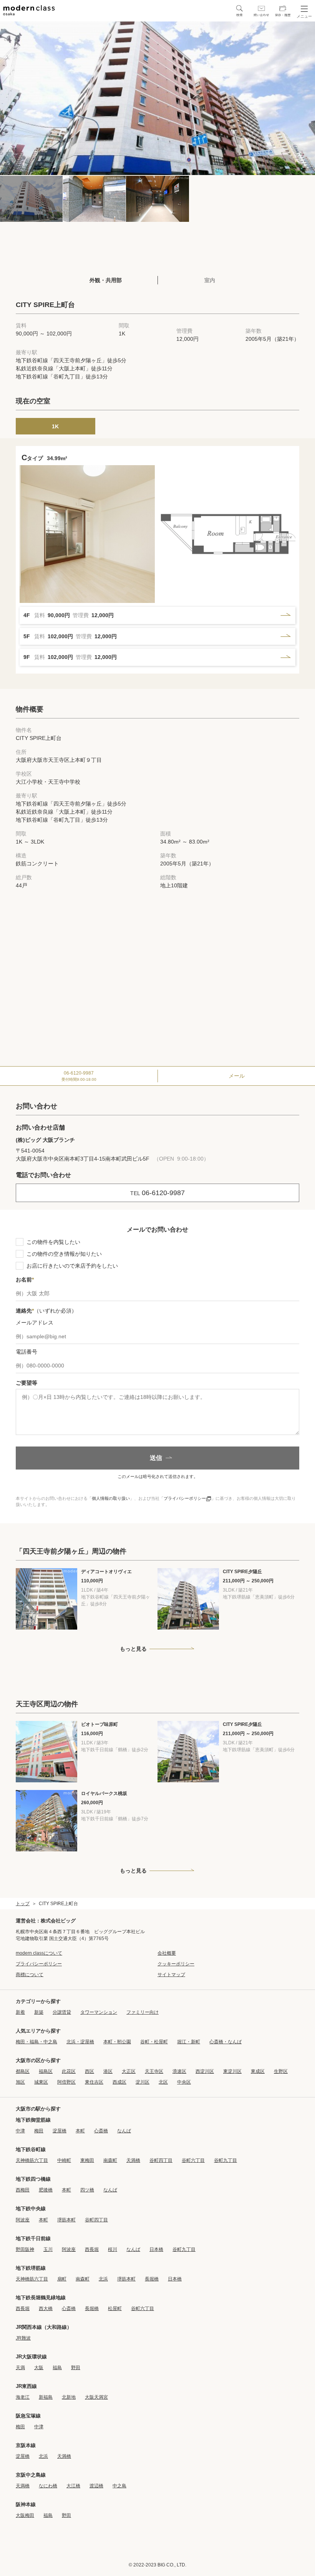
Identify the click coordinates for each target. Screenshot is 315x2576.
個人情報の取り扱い (111, 1498)
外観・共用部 (106, 280)
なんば (124, 2131)
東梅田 (87, 2160)
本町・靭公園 (117, 2042)
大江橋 (73, 2486)
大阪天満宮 (96, 2397)
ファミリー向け (143, 2012)
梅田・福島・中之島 (36, 2042)
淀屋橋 (60, 2131)
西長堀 (92, 2249)
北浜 (103, 2279)
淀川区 (143, 2082)
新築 (39, 2012)
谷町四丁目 (161, 2160)
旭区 (20, 2082)
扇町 (62, 2279)
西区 (90, 2071)
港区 (108, 2071)
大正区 (129, 2071)
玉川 (48, 2249)
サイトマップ (171, 1975)
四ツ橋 (87, 2190)
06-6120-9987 (79, 1076)
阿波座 (23, 2220)
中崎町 (64, 2160)
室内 (210, 280)
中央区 (184, 2082)
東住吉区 (94, 2082)
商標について (30, 1975)
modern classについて (39, 1953)
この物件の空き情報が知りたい (64, 1254)
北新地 (69, 2397)
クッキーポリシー (176, 1964)
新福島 (46, 2397)
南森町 (110, 2160)
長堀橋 (152, 2279)
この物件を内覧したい (53, 1242)
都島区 (23, 2071)
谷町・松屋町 (154, 2042)
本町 (80, 2131)
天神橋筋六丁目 (32, 2160)
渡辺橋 (96, 2486)
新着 (20, 2012)
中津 (20, 2131)
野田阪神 (25, 2249)
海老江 (23, 2397)
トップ (23, 1904)
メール (237, 1076)
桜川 (113, 2249)
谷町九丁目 (225, 2160)
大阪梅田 (25, 2515)
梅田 (39, 2131)
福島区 (46, 2071)
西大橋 (46, 2308)
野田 (76, 2368)
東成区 (258, 2071)
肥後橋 (46, 2190)
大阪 (39, 2368)
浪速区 (179, 2071)
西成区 (119, 2082)
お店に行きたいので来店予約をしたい (72, 1266)
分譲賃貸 (62, 2012)
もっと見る (133, 1649)
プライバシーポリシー (185, 1498)
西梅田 (23, 2190)
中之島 (119, 2486)
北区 (163, 2082)
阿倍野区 (66, 2082)
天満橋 (133, 2160)
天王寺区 (154, 2071)
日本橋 (156, 2249)
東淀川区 (232, 2071)
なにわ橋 (48, 2486)
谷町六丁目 (193, 2160)
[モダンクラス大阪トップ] (29, 10)
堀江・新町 (189, 2042)
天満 (20, 2368)
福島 (57, 2368)
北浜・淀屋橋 (80, 2042)
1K (55, 426)
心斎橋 (101, 2131)
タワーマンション (99, 2012)
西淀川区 (205, 2071)
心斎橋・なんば (225, 2042)
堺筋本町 (66, 2220)
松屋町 (115, 2308)
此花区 (69, 2071)
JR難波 (23, 2338)
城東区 (41, 2082)
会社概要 (167, 1953)
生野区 (281, 2071)
